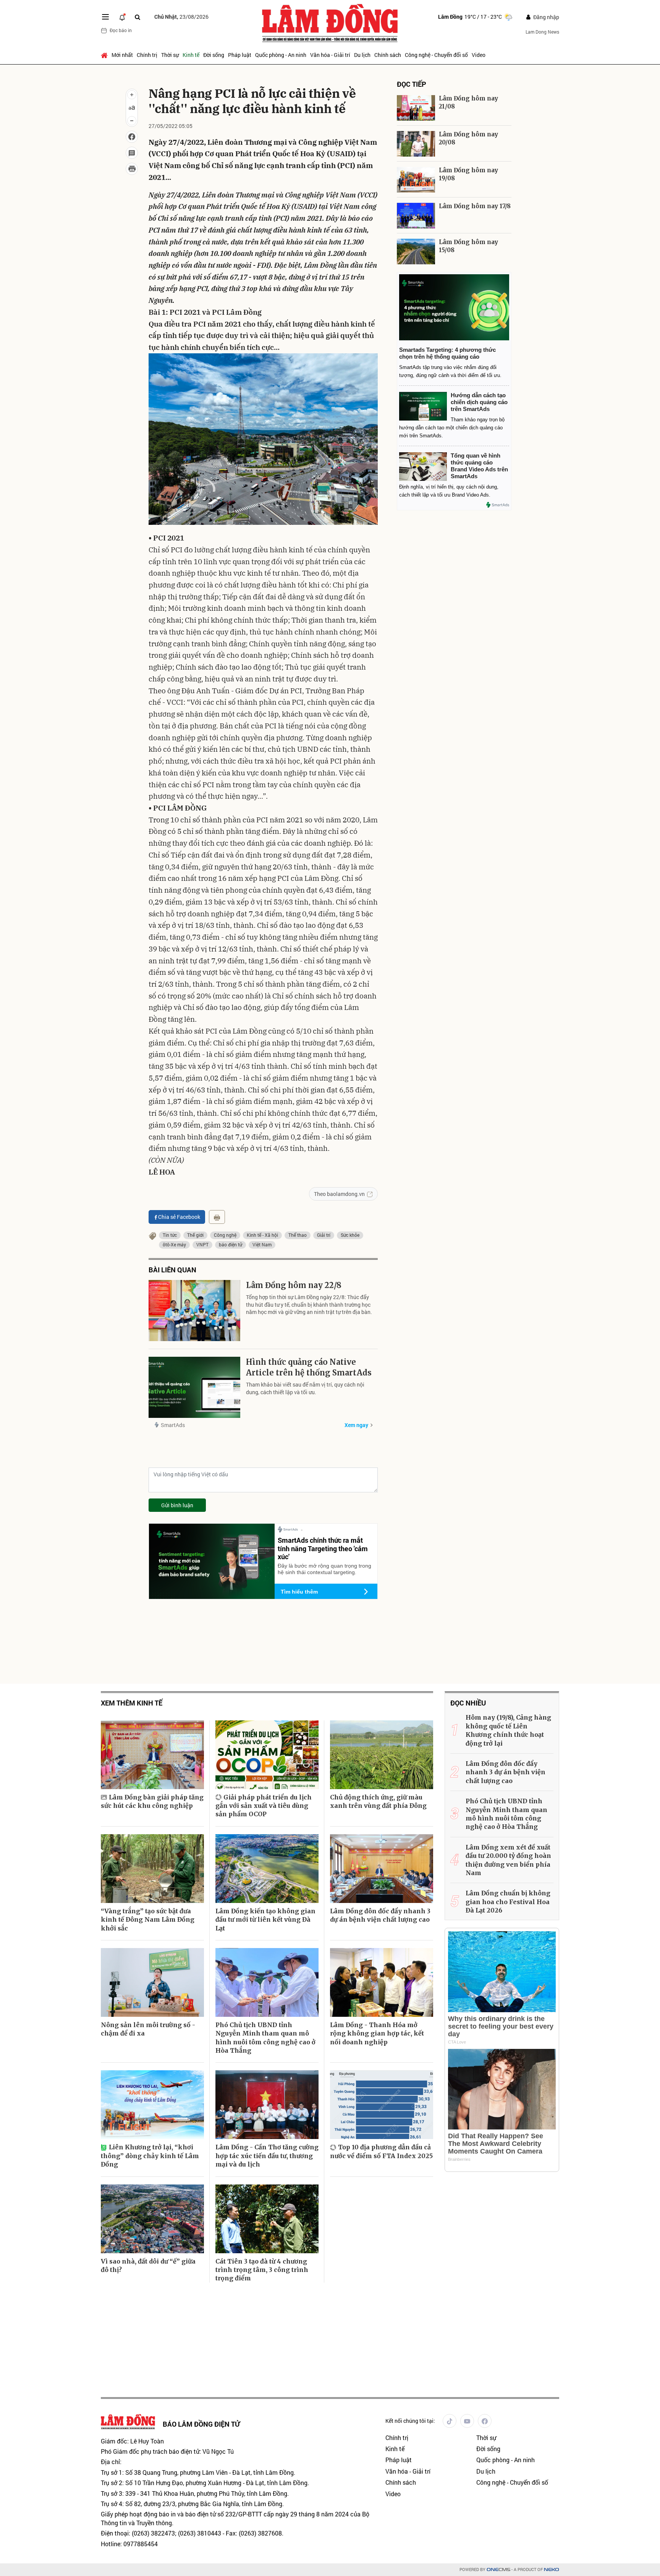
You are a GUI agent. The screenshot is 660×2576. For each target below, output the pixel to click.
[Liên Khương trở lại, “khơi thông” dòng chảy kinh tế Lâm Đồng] (152, 2105)
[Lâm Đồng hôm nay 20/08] (416, 144)
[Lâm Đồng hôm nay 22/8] (194, 1311)
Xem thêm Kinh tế (132, 1703)
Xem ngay (356, 1425)
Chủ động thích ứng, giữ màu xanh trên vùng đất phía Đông (378, 1801)
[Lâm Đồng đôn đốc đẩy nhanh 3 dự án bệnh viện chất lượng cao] (382, 1869)
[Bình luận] (132, 153)
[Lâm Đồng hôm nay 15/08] (416, 252)
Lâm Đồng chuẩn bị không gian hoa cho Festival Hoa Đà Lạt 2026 (508, 1902)
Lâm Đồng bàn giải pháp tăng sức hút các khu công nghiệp (152, 1801)
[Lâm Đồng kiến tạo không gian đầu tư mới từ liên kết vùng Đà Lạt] (267, 1869)
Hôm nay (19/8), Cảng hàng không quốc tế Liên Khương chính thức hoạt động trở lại (508, 1730)
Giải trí (324, 1235)
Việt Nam (262, 1244)
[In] (217, 1217)
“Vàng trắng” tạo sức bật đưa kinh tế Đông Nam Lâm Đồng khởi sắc (148, 1920)
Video (479, 55)
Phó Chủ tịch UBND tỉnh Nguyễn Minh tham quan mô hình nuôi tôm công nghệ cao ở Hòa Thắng (265, 2038)
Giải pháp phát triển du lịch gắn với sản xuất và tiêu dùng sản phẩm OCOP (264, 1806)
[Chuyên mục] (105, 17)
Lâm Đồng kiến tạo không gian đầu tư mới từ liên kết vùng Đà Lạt (265, 1920)
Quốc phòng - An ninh (281, 55)
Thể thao (298, 1235)
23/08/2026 (181, 17)
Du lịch (362, 55)
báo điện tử (231, 1244)
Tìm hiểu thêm (299, 1592)
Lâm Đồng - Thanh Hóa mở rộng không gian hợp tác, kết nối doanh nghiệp (377, 2033)
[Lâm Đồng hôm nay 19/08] (416, 180)
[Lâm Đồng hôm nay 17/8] (416, 216)
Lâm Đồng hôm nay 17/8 (475, 206)
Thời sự (170, 55)
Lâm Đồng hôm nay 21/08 (468, 102)
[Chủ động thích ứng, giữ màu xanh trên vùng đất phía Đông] (382, 1755)
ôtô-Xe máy (174, 1244)
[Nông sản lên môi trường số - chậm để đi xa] (152, 1982)
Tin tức (170, 1235)
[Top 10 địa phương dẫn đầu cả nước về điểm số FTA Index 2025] (382, 2105)
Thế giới (195, 1235)
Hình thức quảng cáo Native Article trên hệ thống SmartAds (309, 1367)
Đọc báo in (121, 30)
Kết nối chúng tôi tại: (410, 2421)
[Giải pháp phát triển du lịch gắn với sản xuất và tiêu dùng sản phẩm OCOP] (267, 1755)
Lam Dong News (542, 32)
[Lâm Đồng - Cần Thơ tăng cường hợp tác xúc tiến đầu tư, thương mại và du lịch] (267, 2105)
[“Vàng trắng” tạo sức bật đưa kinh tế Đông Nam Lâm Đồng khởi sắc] (152, 1869)
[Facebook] (485, 2421)
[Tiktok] (450, 2421)
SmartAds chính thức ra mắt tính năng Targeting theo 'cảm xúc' (323, 1548)
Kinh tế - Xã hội (262, 1235)
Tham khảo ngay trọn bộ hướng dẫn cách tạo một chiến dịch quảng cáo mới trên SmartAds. (452, 428)
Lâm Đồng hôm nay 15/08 (468, 246)
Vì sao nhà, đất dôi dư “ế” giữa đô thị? (148, 2265)
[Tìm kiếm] (137, 17)
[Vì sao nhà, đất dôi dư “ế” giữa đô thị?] (152, 2219)
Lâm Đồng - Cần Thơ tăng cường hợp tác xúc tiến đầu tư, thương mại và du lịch (267, 2156)
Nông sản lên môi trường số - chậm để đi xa (148, 2029)
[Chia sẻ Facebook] (132, 137)
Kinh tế (191, 55)
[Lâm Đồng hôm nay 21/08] (416, 108)
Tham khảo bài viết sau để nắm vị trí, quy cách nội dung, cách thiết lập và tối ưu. (305, 1388)
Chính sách (388, 55)
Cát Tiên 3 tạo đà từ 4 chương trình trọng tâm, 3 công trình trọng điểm (262, 2270)
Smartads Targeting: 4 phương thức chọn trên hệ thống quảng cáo (447, 353)
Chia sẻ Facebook (179, 1217)
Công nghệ (225, 1235)
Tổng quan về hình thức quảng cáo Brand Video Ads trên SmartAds (479, 466)
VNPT (202, 1244)
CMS (498, 2570)
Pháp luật (240, 55)
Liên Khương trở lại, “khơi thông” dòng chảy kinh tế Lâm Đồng (150, 2156)
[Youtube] (467, 2421)
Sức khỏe (350, 1235)
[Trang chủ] (105, 55)
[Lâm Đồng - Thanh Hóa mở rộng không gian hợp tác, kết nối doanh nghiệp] (382, 1982)
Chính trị (147, 55)
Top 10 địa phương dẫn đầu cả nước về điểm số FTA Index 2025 (381, 2151)
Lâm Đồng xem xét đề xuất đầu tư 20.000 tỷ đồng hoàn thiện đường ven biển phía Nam (508, 1860)
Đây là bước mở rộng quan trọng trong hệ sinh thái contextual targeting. (324, 1569)
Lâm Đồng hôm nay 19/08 (468, 174)
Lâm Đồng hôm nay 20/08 (468, 138)
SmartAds (173, 1425)
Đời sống (214, 55)
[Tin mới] (122, 17)
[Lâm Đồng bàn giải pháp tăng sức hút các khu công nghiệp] (152, 1755)
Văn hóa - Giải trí (330, 55)
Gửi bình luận (177, 1505)
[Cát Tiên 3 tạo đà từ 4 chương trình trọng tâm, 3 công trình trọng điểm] (267, 2219)
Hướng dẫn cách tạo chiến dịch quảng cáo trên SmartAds (479, 402)
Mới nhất (122, 55)
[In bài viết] (132, 169)
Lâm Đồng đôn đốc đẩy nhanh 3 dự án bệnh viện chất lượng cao (380, 1915)
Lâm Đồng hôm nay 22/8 (294, 1285)
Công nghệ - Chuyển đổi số (436, 55)
